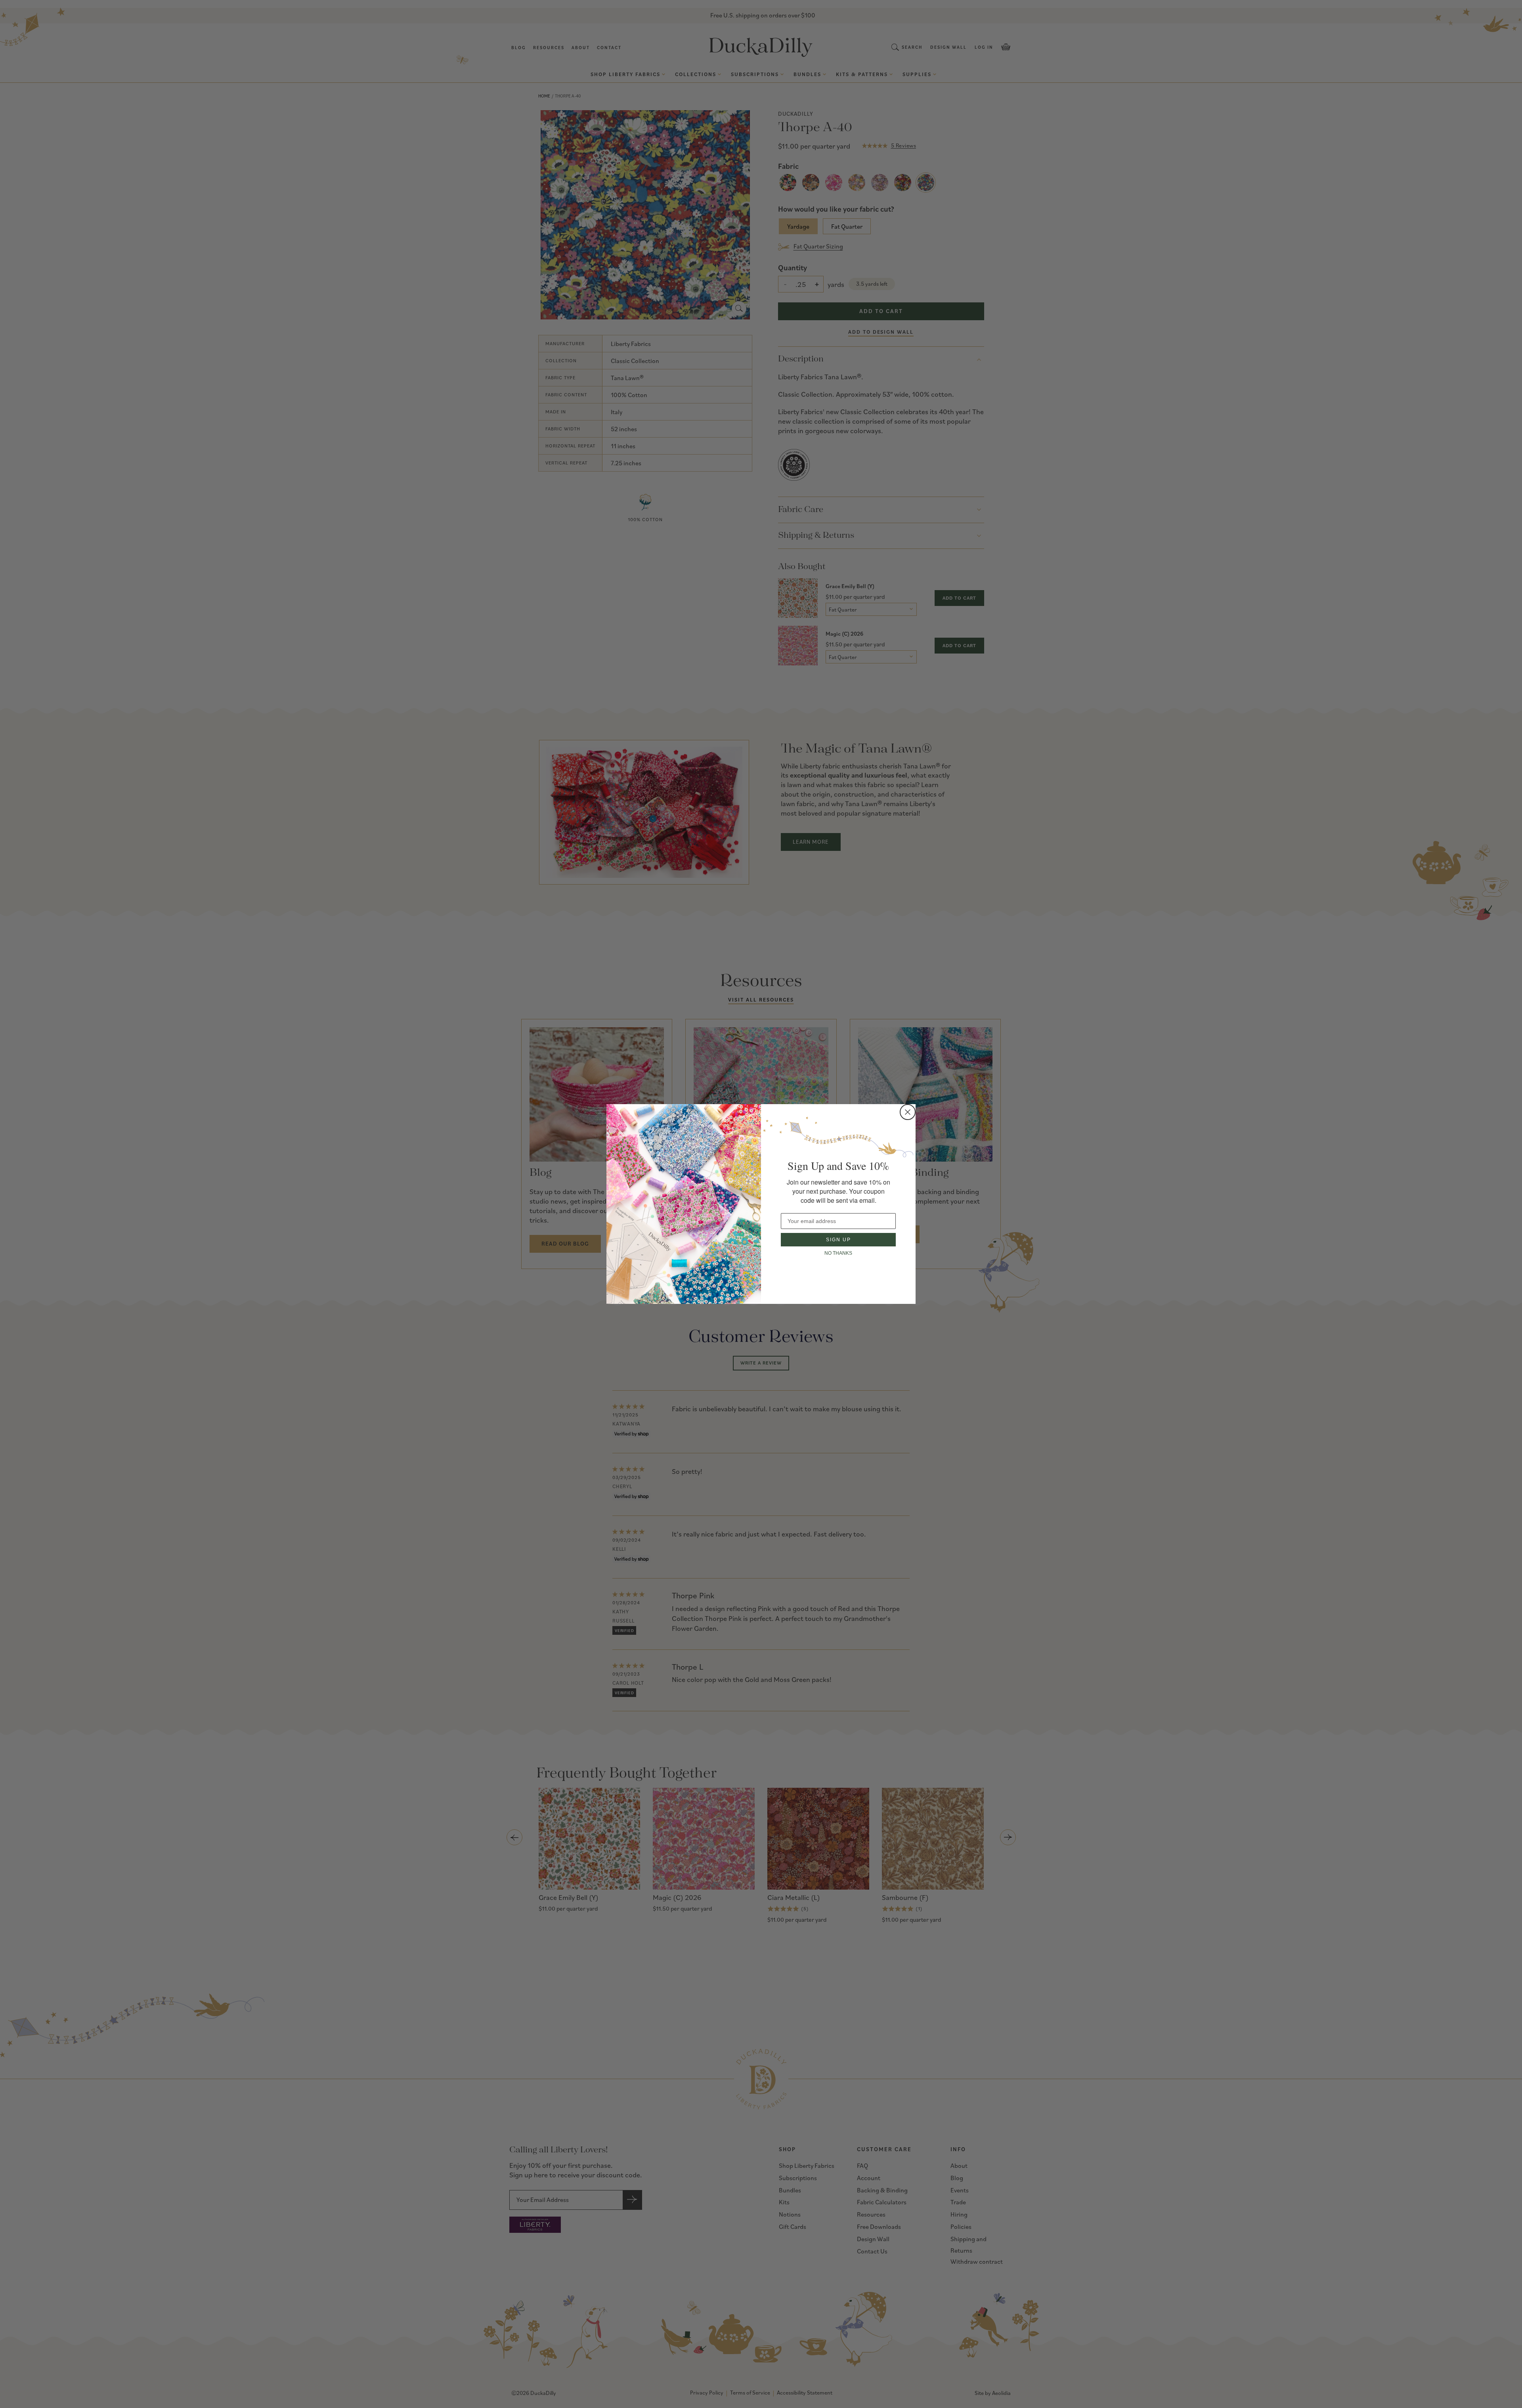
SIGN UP (838, 1240)
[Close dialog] (908, 1112)
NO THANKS (838, 1253)
